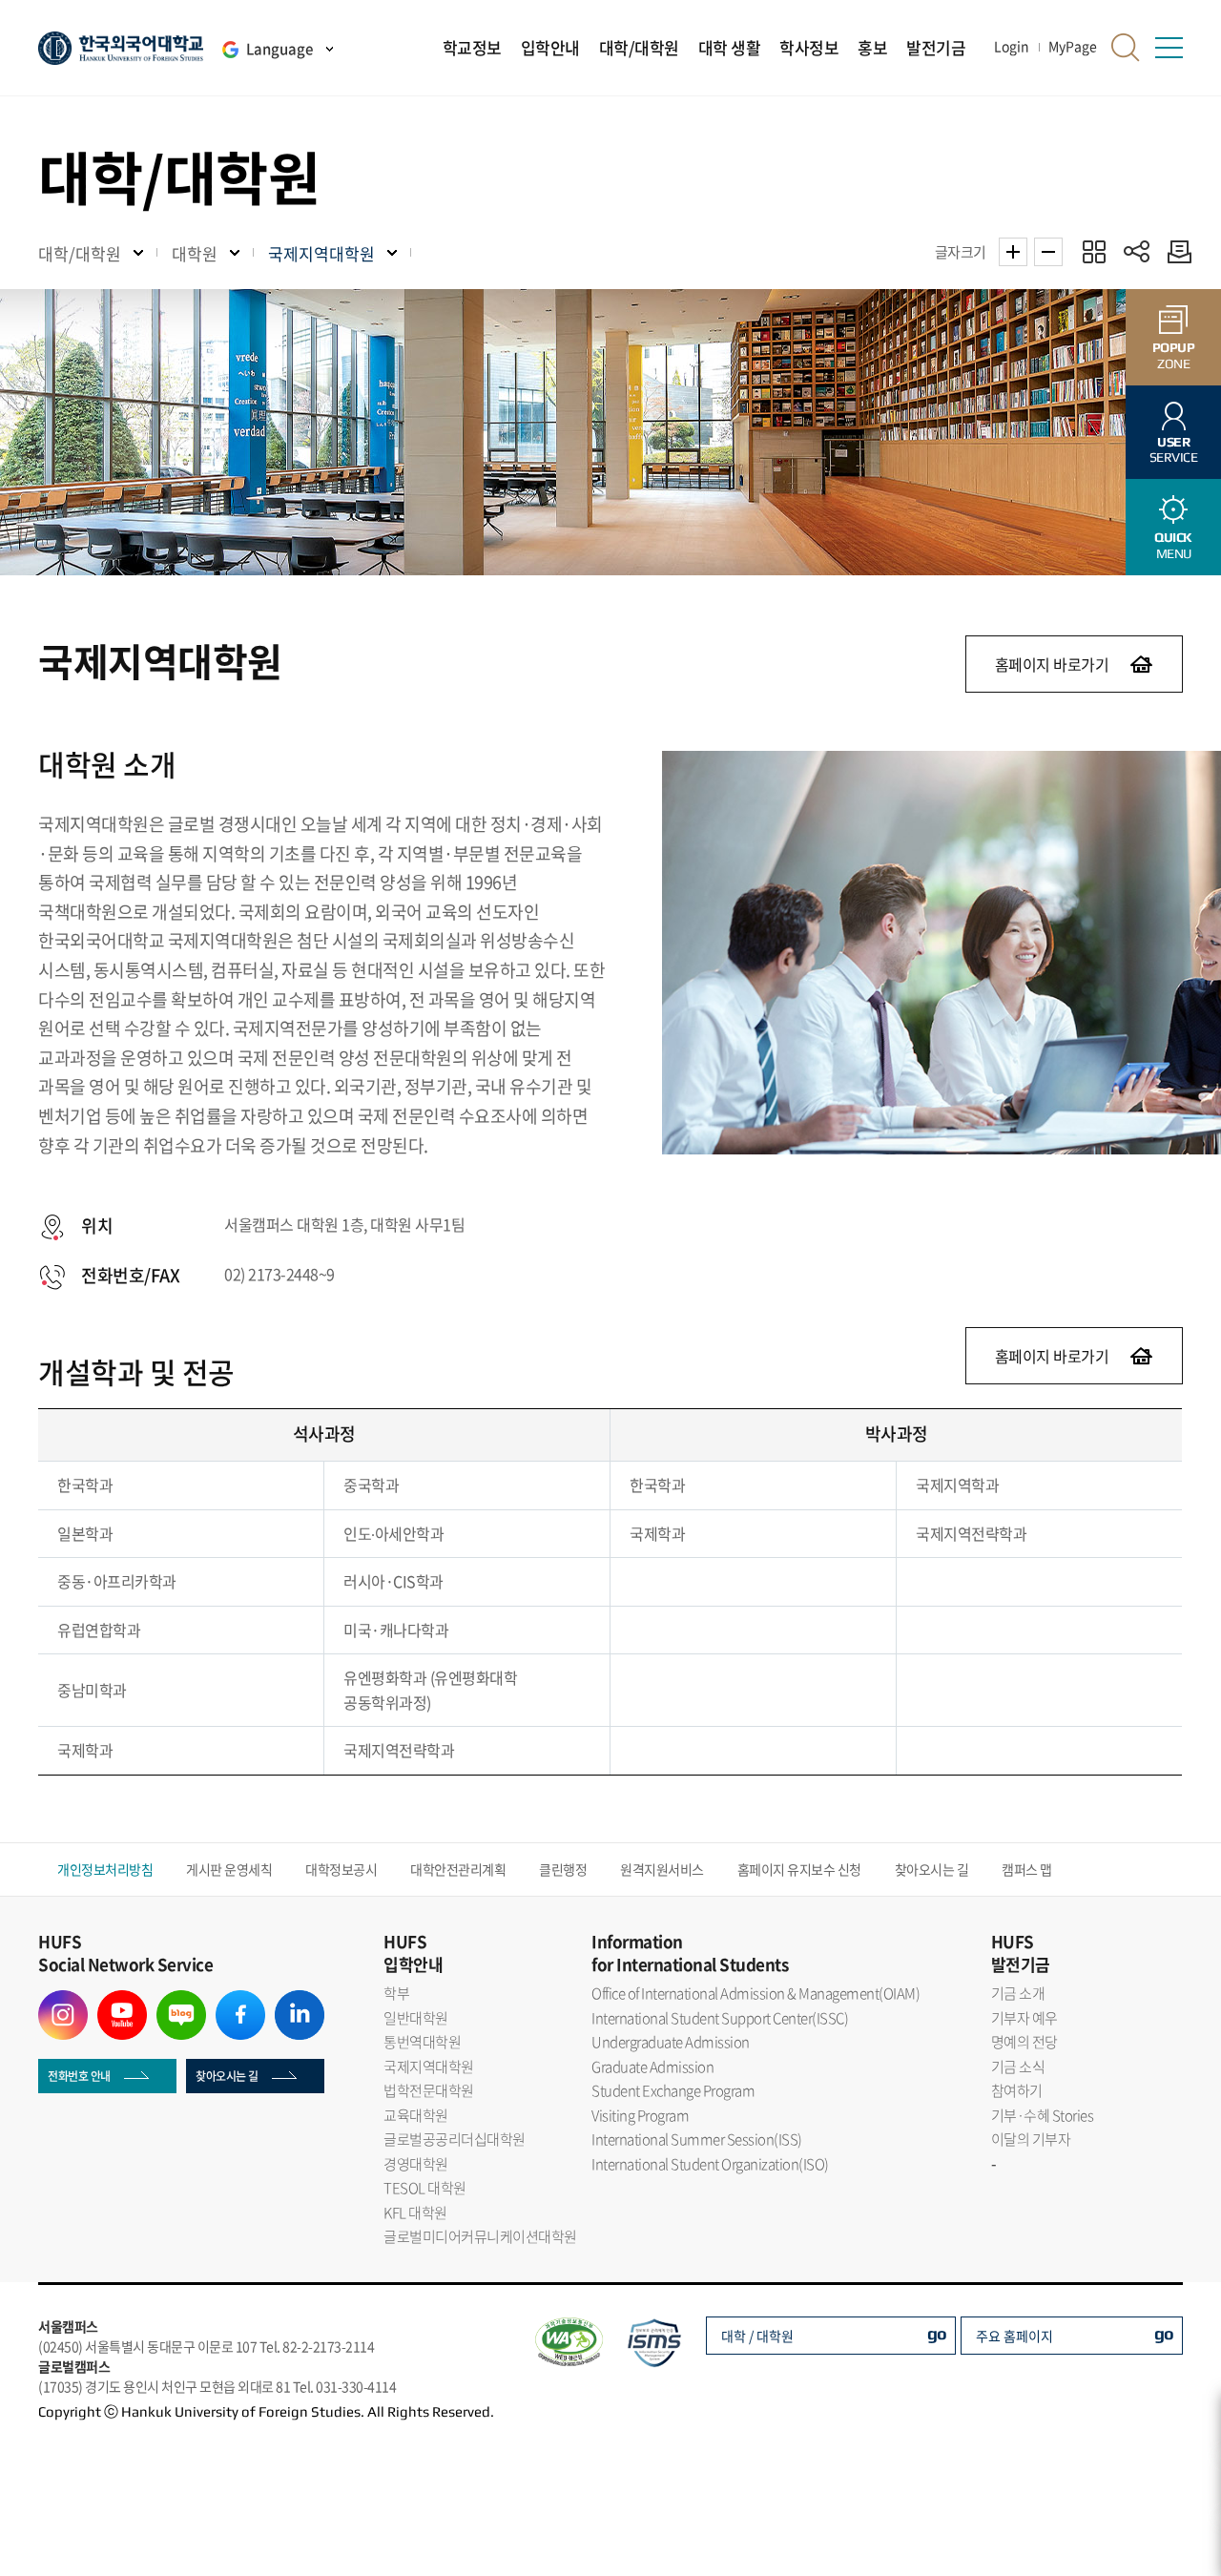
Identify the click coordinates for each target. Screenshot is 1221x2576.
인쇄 (1175, 251)
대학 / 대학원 (757, 2336)
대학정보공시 (341, 1869)
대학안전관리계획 (458, 1869)
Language (279, 49)
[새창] (63, 2002)
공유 (1137, 251)
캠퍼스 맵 (1027, 1869)
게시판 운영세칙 (229, 1869)
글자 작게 (1048, 252)
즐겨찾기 (1094, 251)
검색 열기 (1126, 48)
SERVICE (1174, 450)
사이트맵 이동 (1169, 48)
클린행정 (563, 1869)
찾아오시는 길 (932, 1869)
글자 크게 (1013, 252)
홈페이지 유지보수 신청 (799, 1869)
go (937, 2333)
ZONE (1174, 355)
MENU (1173, 545)
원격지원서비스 (662, 1869)
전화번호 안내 (79, 2076)
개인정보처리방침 (105, 1869)
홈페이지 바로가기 (1052, 664)
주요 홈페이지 (1014, 2336)
